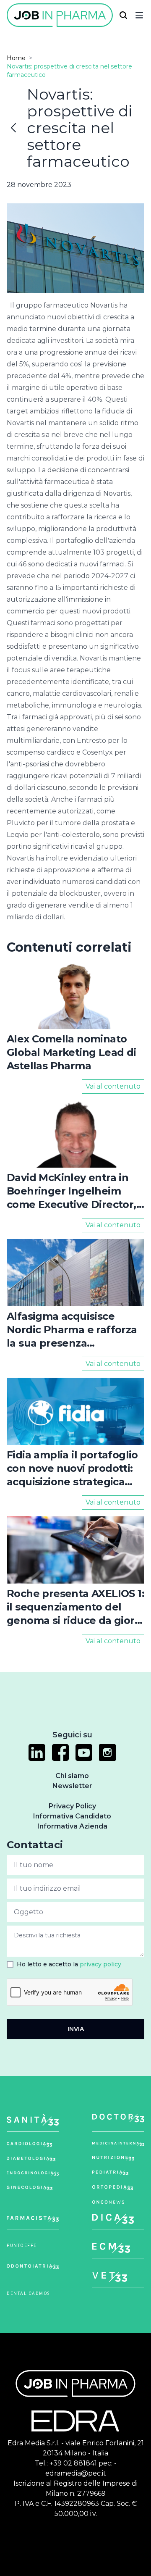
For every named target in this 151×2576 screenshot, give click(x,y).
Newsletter (72, 1786)
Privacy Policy (72, 1806)
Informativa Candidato (72, 1816)
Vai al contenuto (113, 1086)
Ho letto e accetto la (69, 1964)
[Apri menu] (139, 15)
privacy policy (100, 1964)
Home (16, 58)
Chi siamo (72, 1776)
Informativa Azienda (72, 1826)
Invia (76, 2029)
